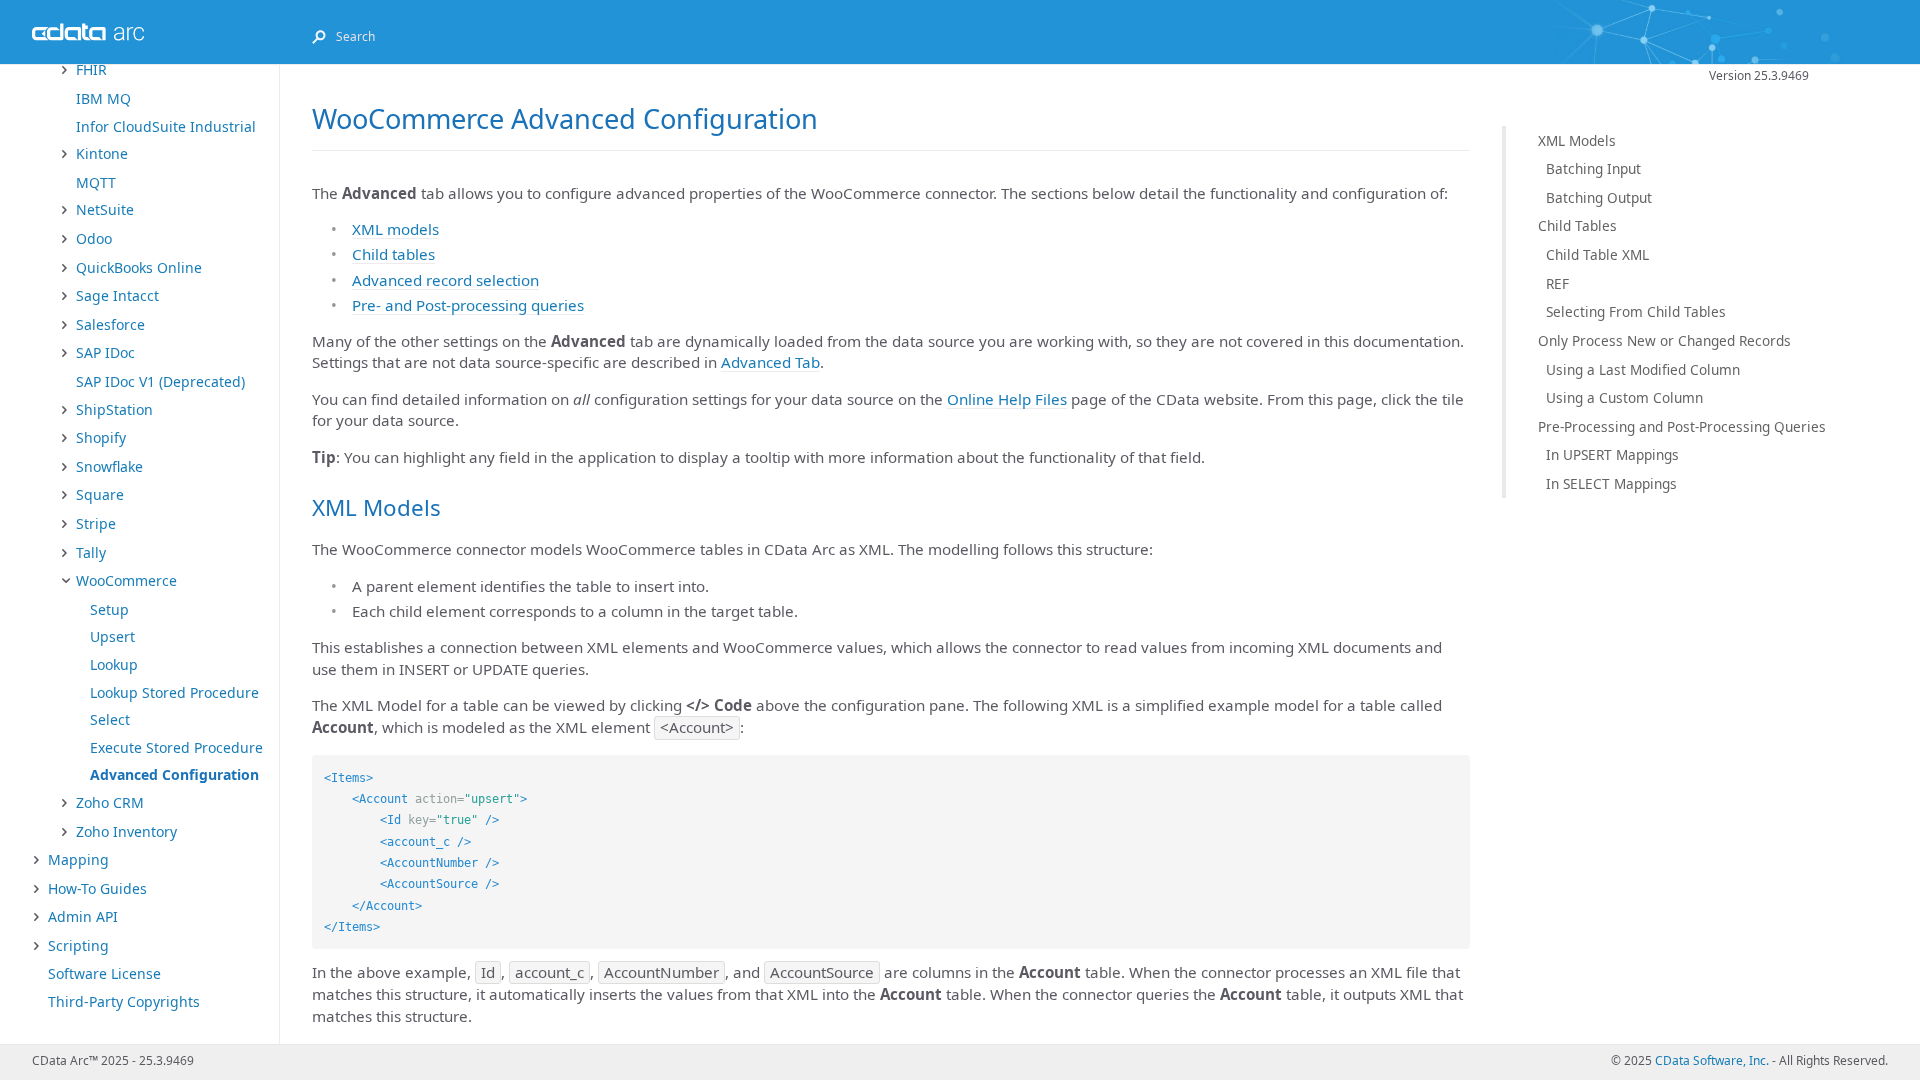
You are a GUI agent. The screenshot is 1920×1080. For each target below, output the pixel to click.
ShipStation (114, 409)
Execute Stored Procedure (176, 747)
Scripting (78, 945)
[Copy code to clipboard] (1455, 770)
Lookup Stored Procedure (174, 692)
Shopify (101, 437)
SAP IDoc (105, 352)
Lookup (114, 664)
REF (1557, 283)
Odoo (94, 238)
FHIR (91, 69)
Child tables (393, 254)
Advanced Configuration (174, 774)
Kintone (102, 153)
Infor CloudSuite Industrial (166, 126)
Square (100, 494)
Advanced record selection (445, 280)
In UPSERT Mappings (1612, 454)
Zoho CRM (110, 802)
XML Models (1577, 140)
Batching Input (1593, 168)
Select (110, 719)
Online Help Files (1007, 399)
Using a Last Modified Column (1643, 369)
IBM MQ (103, 98)
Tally (91, 552)
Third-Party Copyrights (124, 1001)
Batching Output (1599, 197)
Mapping (78, 859)
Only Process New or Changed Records (1664, 340)
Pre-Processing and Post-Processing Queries (1682, 426)
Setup (109, 609)
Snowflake (109, 466)
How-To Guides (97, 888)
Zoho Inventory (126, 831)
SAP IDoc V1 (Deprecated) (160, 381)
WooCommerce (126, 580)
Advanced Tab (770, 362)
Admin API (83, 916)
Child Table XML (1597, 254)
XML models (395, 229)
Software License (104, 973)
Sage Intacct (117, 295)
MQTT (96, 182)
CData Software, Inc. (1712, 1060)
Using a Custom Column (1624, 397)
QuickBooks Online (139, 267)
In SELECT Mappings (1611, 483)
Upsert (112, 636)
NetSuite (105, 209)
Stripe (96, 523)
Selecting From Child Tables (1636, 311)
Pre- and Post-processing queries (468, 305)
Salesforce (110, 324)
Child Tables (1577, 225)
